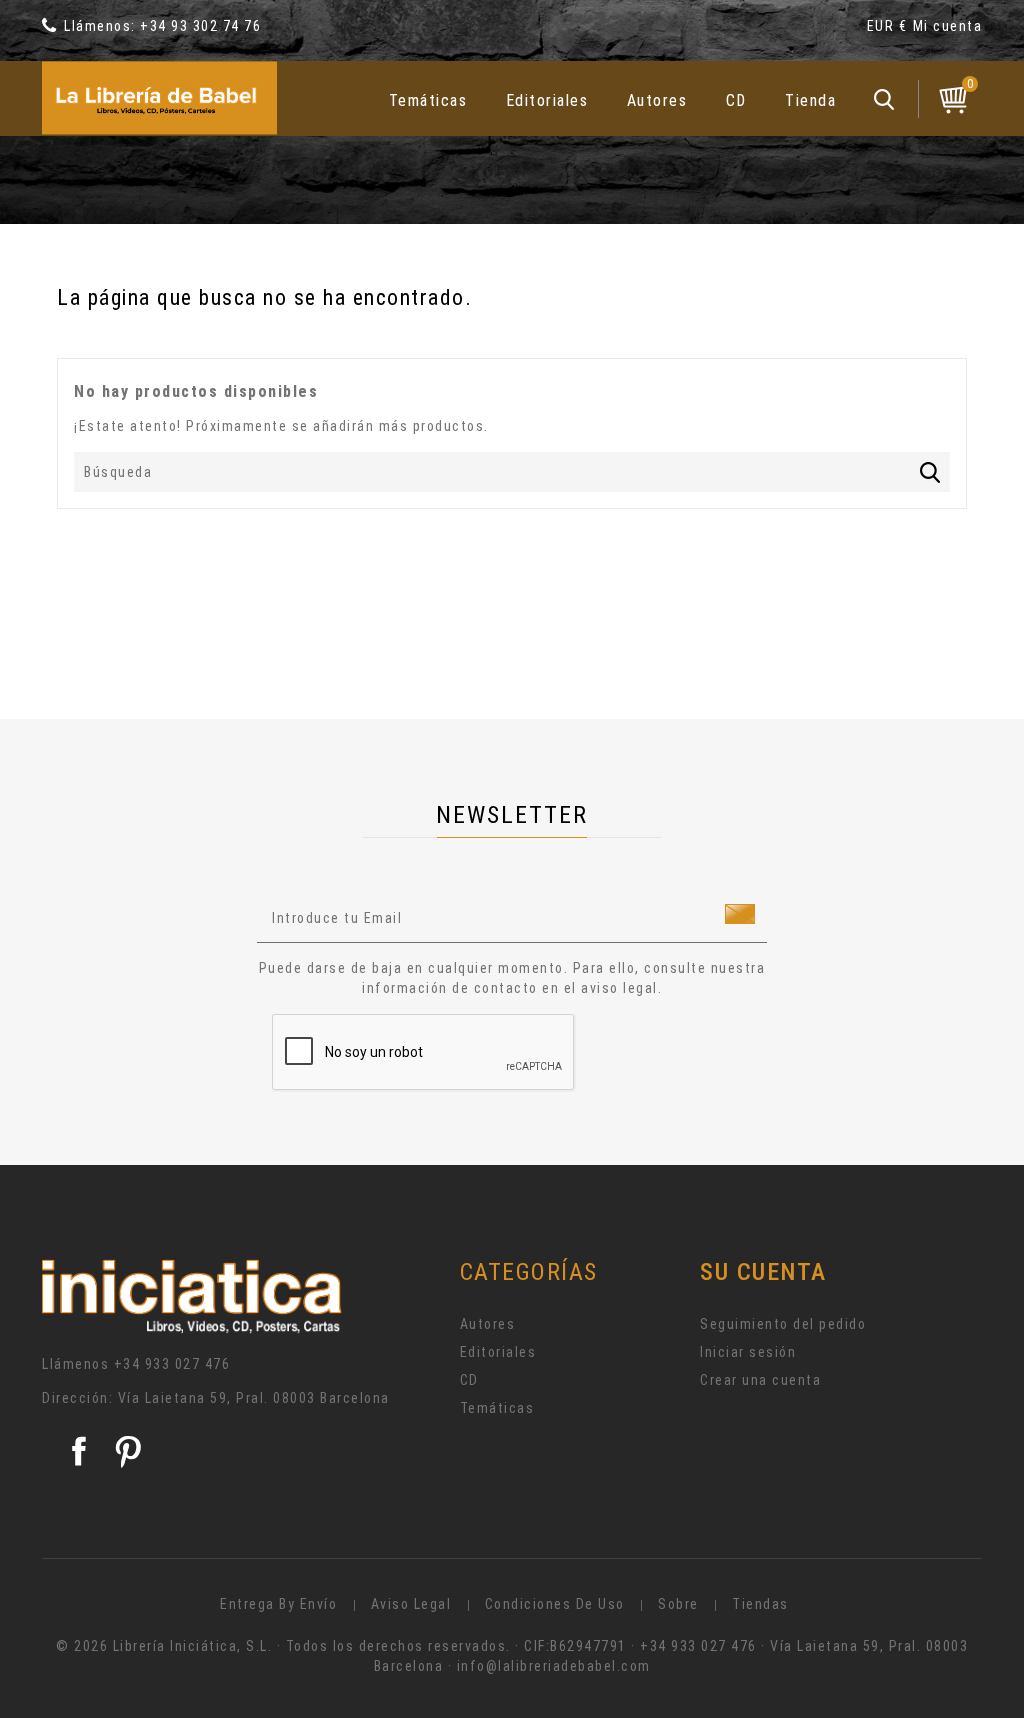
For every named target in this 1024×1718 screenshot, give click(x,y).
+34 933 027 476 (172, 1364)
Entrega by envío (278, 1604)
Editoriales (547, 100)
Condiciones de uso (555, 1604)
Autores (657, 100)
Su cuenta (763, 1272)
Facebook (79, 1451)
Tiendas (760, 1604)
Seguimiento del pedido (783, 1324)
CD (736, 100)
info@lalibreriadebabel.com (554, 1666)
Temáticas (428, 100)
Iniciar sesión (748, 1352)
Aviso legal (411, 1604)
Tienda (810, 100)
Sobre (678, 1604)
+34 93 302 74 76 (200, 26)
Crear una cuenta (760, 1380)
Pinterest (128, 1451)
